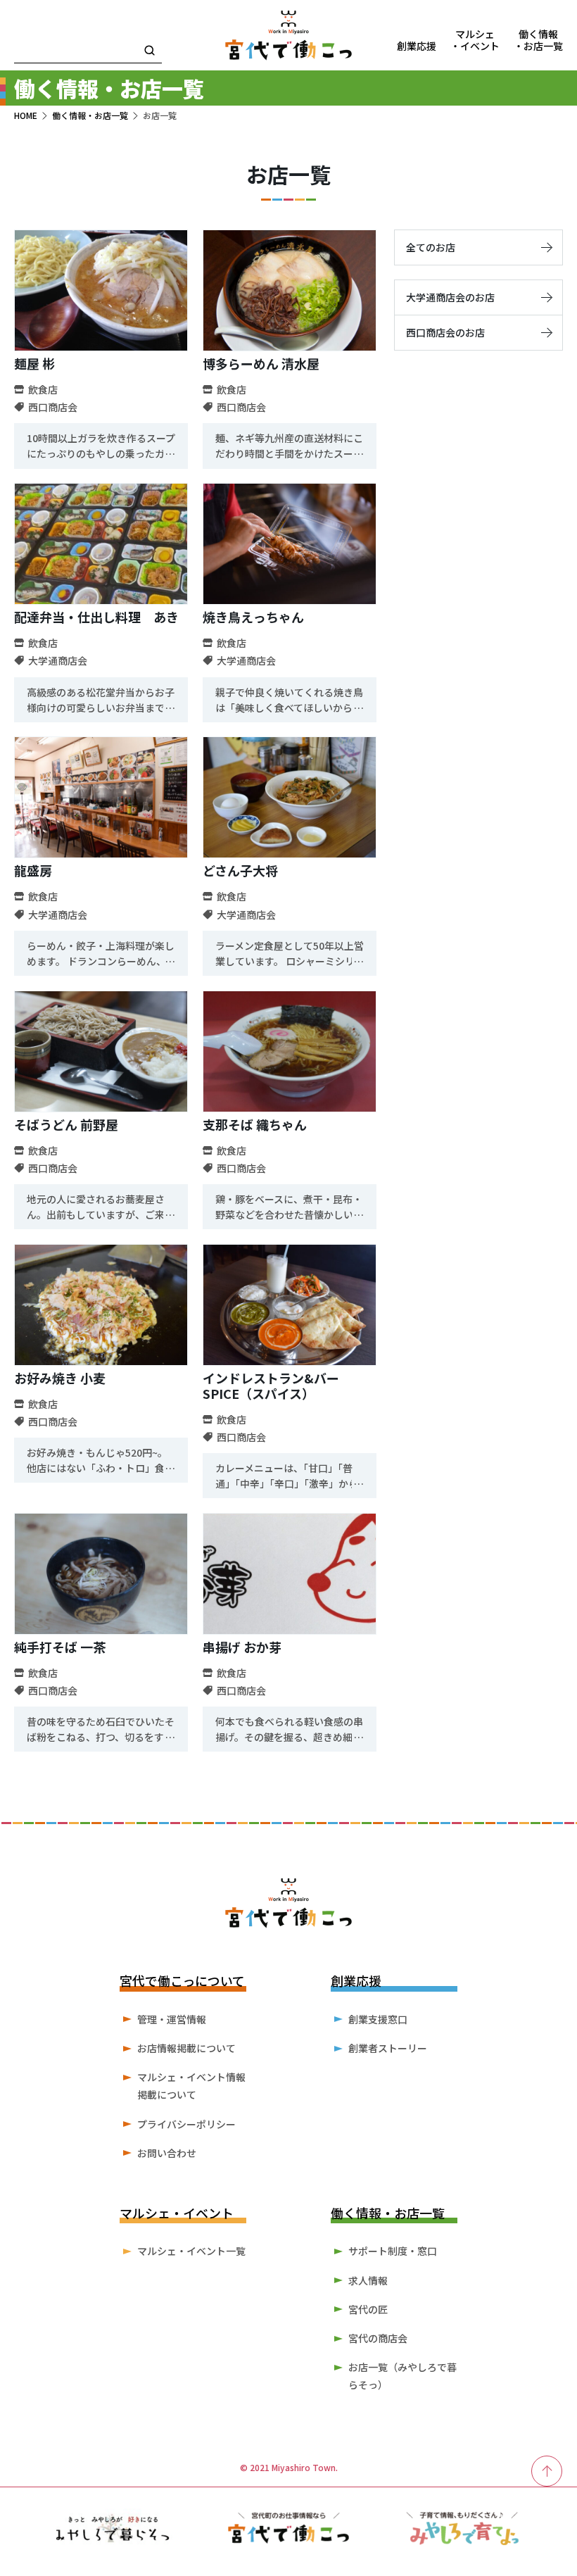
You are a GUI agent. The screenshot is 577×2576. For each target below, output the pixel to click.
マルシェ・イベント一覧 (191, 2251)
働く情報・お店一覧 (90, 115)
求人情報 (368, 2280)
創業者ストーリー (388, 2048)
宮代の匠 (368, 2309)
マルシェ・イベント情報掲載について (191, 2086)
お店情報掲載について (186, 2048)
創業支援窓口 (378, 2019)
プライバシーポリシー (186, 2124)
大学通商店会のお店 (450, 297)
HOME (26, 115)
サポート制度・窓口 (393, 2251)
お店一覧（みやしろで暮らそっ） (402, 2376)
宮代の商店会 (378, 2338)
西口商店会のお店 (445, 332)
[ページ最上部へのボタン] (547, 2471)
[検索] (150, 51)
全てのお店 (431, 247)
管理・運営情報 (172, 2019)
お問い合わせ (167, 2153)
